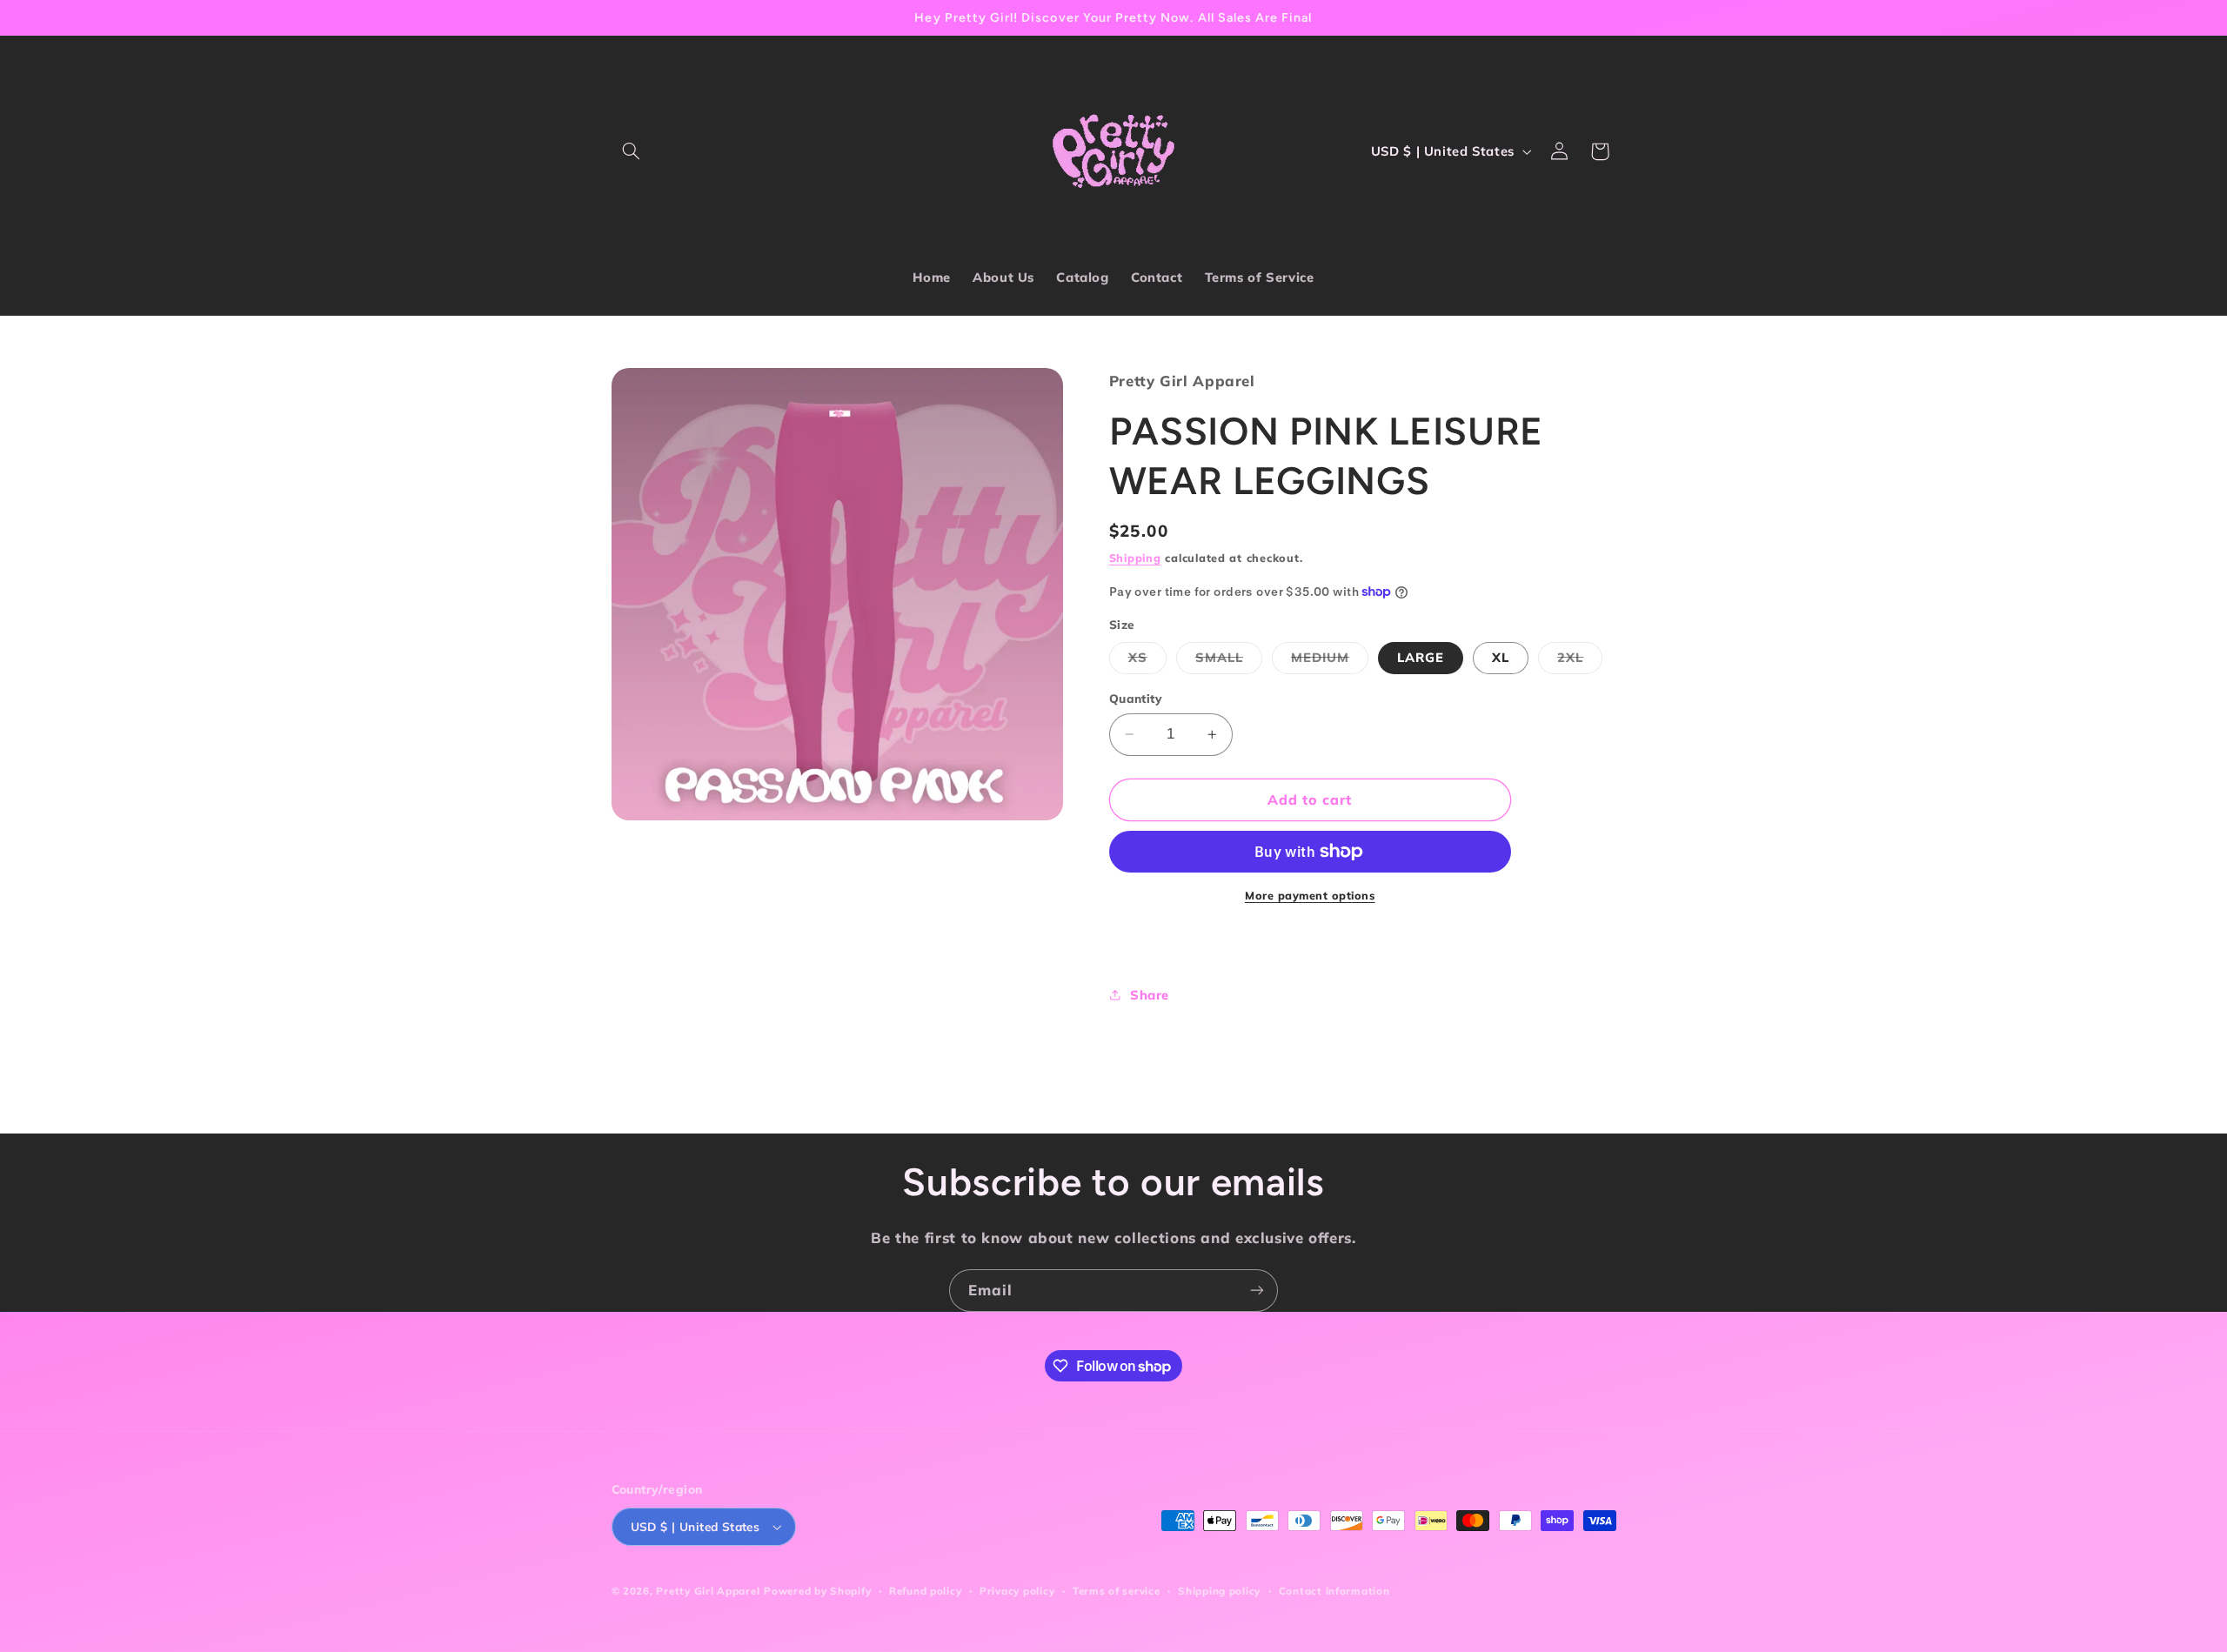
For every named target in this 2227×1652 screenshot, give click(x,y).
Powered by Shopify (817, 1591)
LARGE (1421, 657)
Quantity (1136, 698)
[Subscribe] (1257, 1291)
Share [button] (1150, 995)
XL (1501, 657)
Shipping (1135, 558)
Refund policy (926, 1591)
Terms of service (1117, 1591)
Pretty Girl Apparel (708, 1591)
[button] (632, 151)
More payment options (1310, 895)
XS (1147, 661)
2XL (1580, 661)
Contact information (1334, 1591)
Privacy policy (1017, 1591)
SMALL (1229, 661)
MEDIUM (1330, 661)
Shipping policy (1219, 1591)
